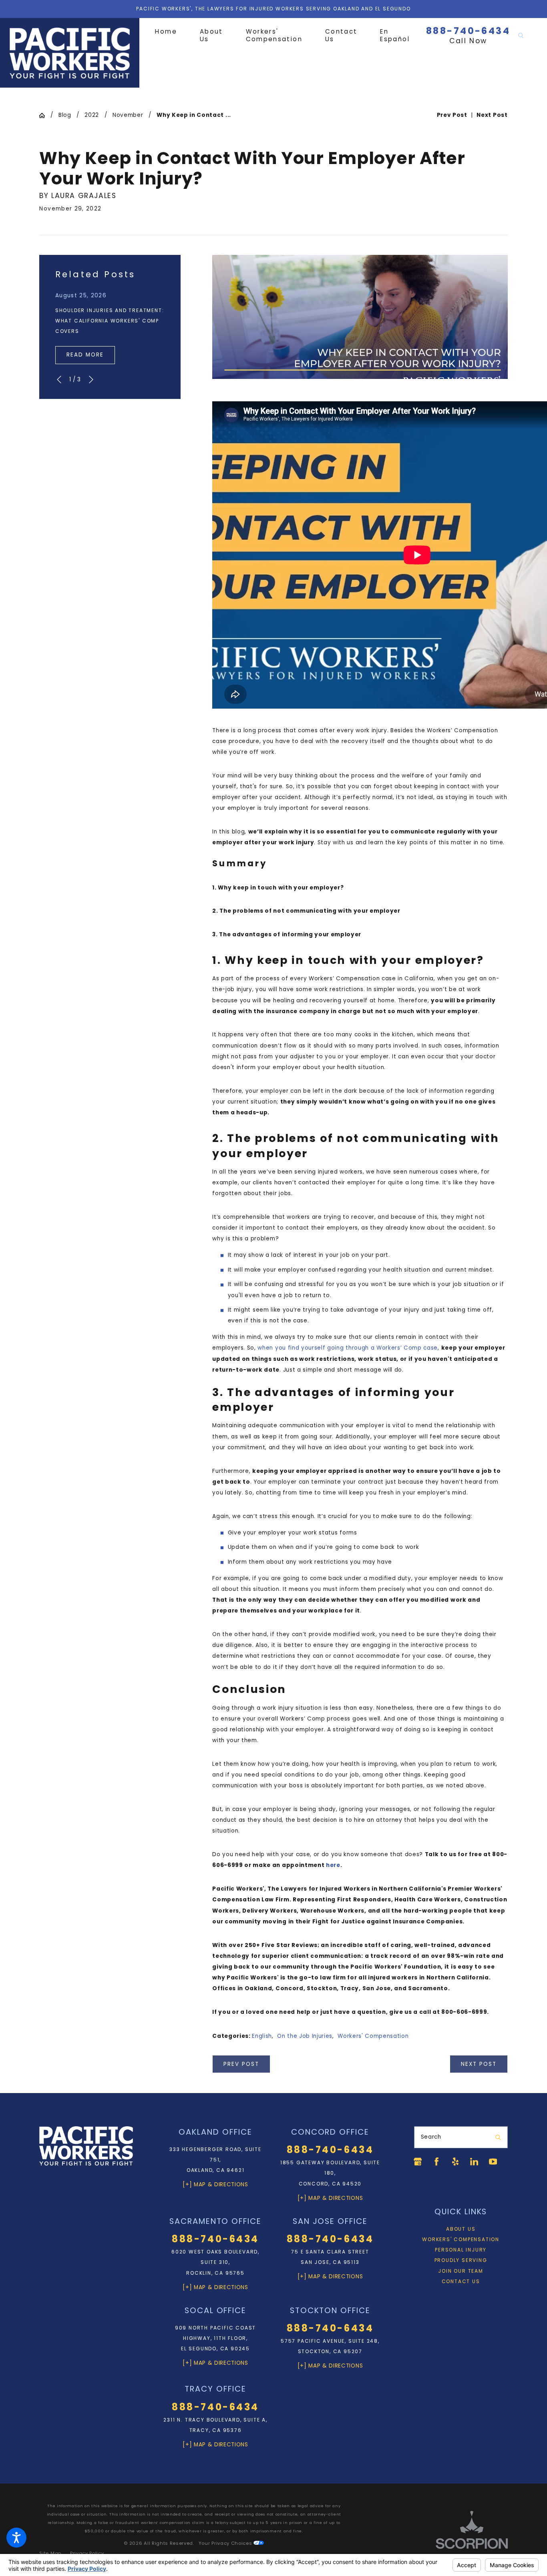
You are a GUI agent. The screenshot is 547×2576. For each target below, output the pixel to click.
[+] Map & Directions (215, 2184)
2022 (92, 115)
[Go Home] (45, 116)
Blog (65, 115)
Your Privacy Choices (226, 2543)
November (128, 115)
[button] (16, 2538)
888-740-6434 (468, 31)
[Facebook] (436, 2161)
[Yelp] (455, 2161)
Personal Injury (461, 2250)
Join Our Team (461, 2271)
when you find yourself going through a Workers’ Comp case (348, 1348)
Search (431, 2137)
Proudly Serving (461, 2260)
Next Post (479, 2064)
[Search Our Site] (521, 35)
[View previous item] (59, 380)
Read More (85, 355)
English (262, 2036)
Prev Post (241, 2064)
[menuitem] (172, 32)
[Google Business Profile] (418, 2161)
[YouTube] (493, 2161)
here (333, 1865)
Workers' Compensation (373, 2036)
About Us (461, 2229)
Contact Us (461, 2281)
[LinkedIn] (474, 2161)
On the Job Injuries (305, 2036)
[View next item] (91, 380)
